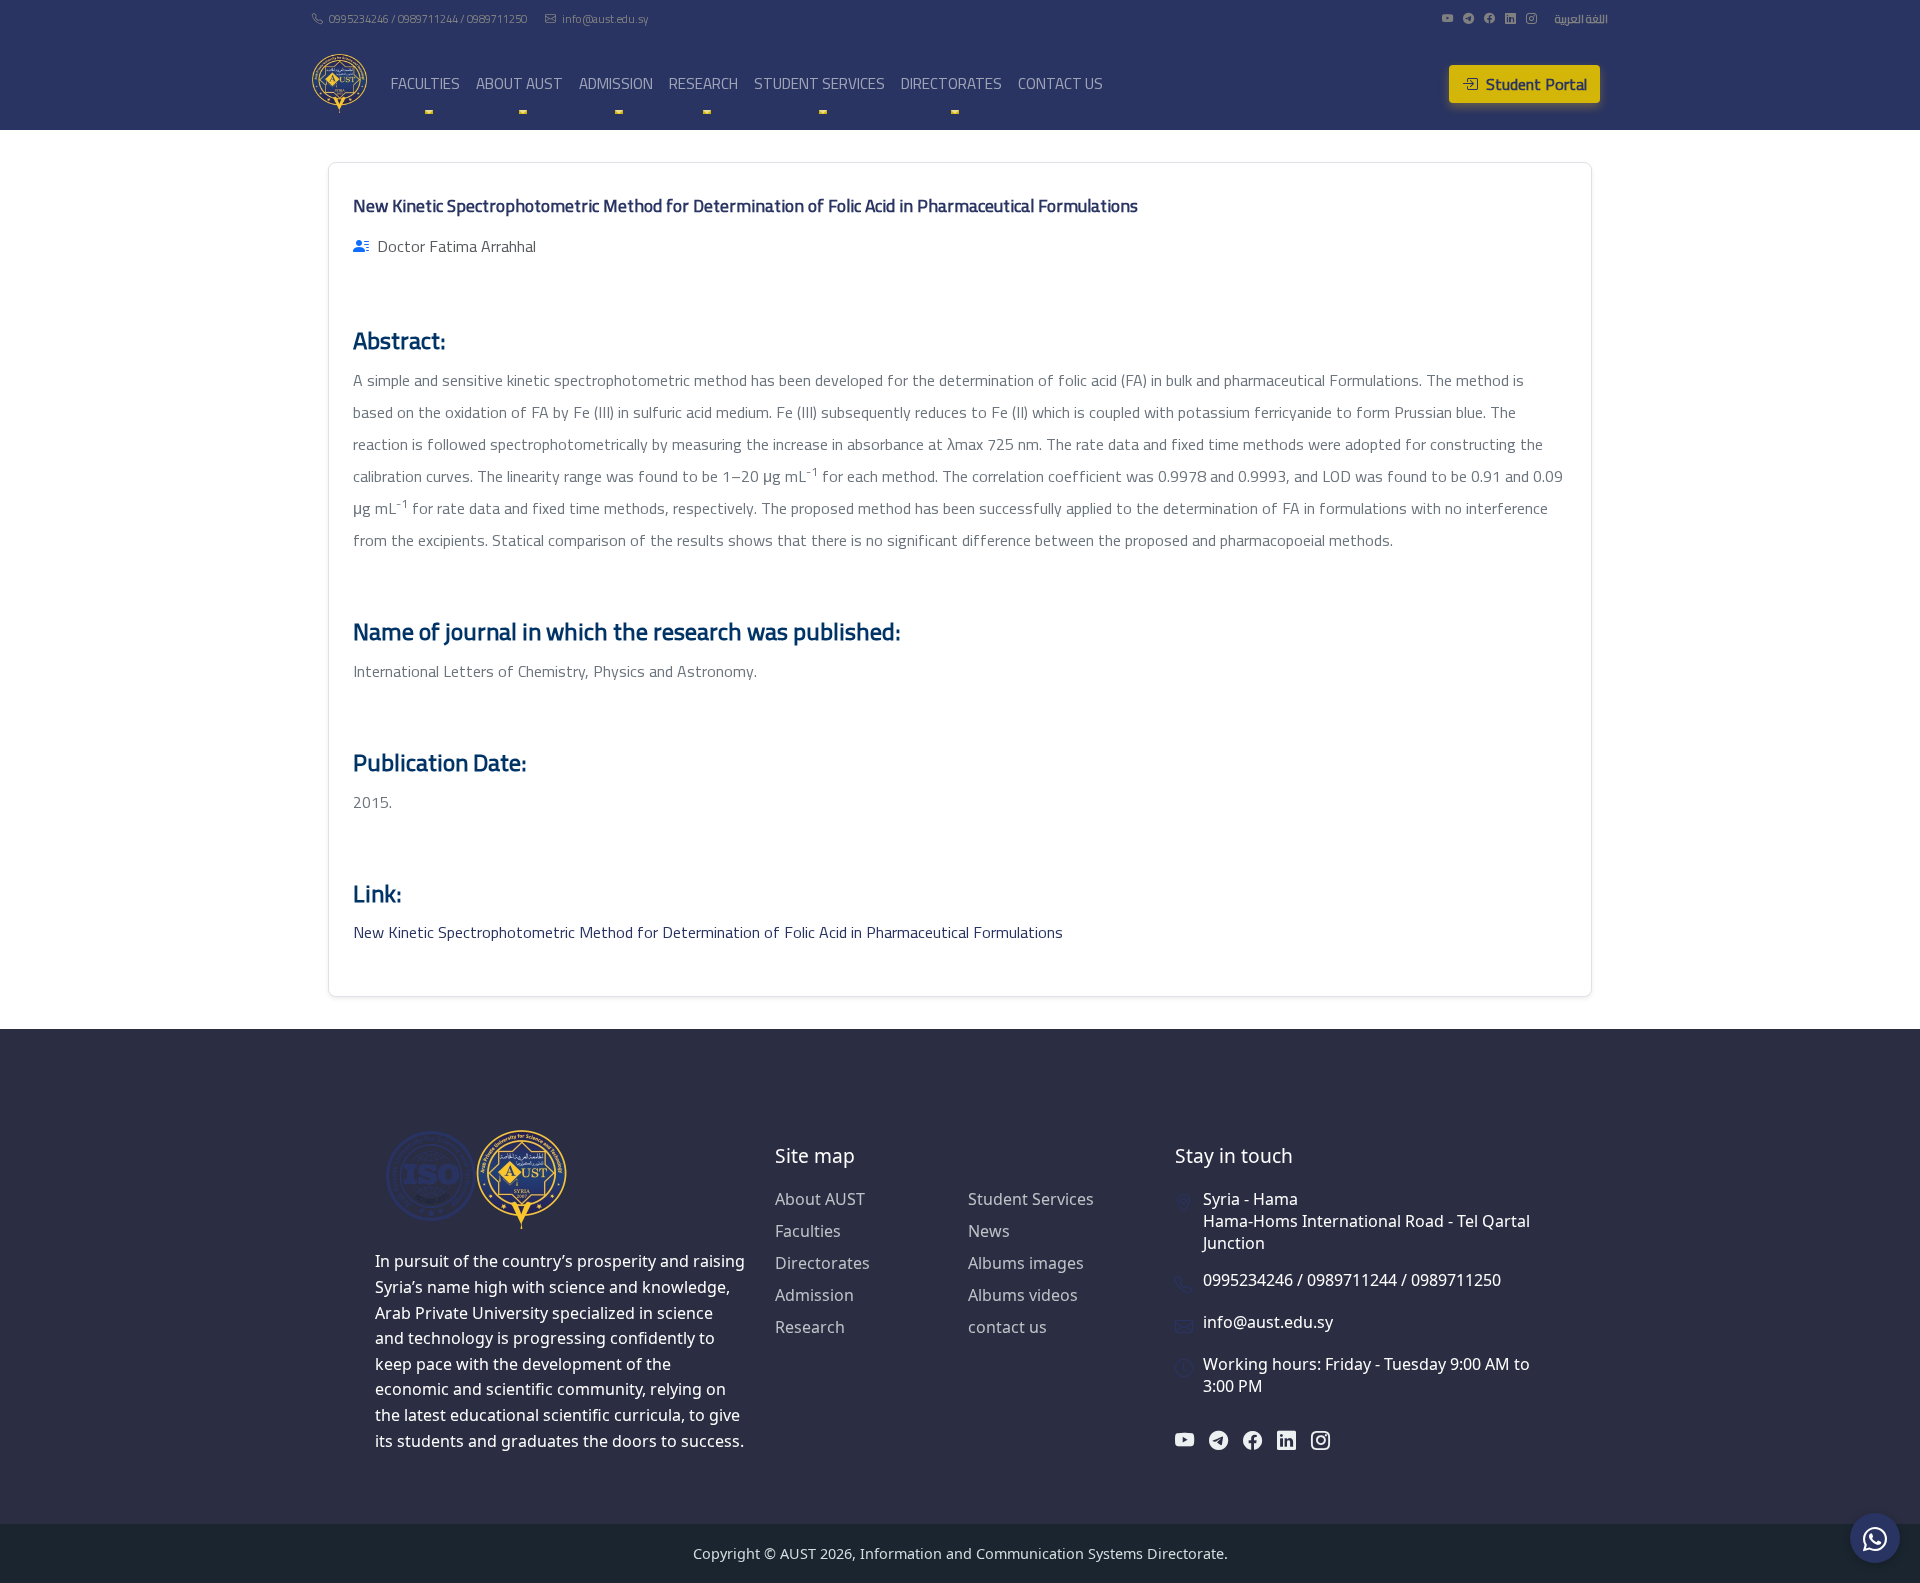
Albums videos (1023, 1295)
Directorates (822, 1263)
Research (810, 1327)
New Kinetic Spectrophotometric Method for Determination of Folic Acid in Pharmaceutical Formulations (708, 932)
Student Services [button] (819, 83)
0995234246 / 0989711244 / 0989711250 (428, 18)
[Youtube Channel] (1448, 18)
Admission (814, 1295)
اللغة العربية (1581, 18)
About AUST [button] (519, 83)
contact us (1007, 1327)
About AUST (820, 1199)
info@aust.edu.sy (604, 18)
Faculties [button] (425, 83)
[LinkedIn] (1511, 18)
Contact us (1060, 83)
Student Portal (1534, 84)
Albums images (1026, 1263)
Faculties (808, 1231)
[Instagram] (1532, 18)
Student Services (1031, 1199)
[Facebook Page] (1490, 18)
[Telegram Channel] (1469, 18)
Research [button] (703, 83)
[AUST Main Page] (560, 1179)
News (989, 1231)
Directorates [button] (951, 83)
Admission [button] (616, 83)
